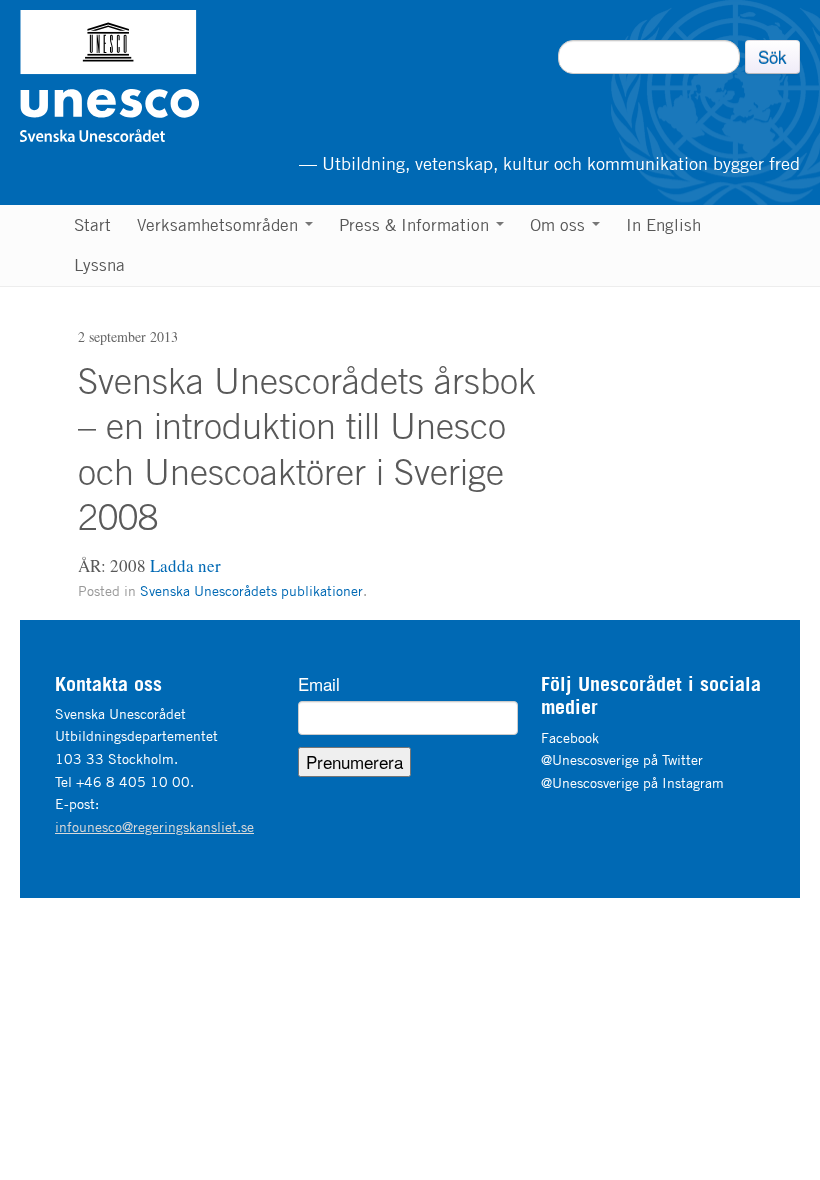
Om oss (560, 225)
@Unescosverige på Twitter (622, 759)
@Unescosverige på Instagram (632, 782)
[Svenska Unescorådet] (211, 76)
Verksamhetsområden (220, 225)
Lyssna (99, 265)
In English (663, 225)
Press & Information (416, 225)
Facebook (570, 737)
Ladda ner (185, 565)
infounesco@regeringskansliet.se (154, 826)
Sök (772, 56)
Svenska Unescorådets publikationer (251, 590)
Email (319, 684)
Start (92, 225)
